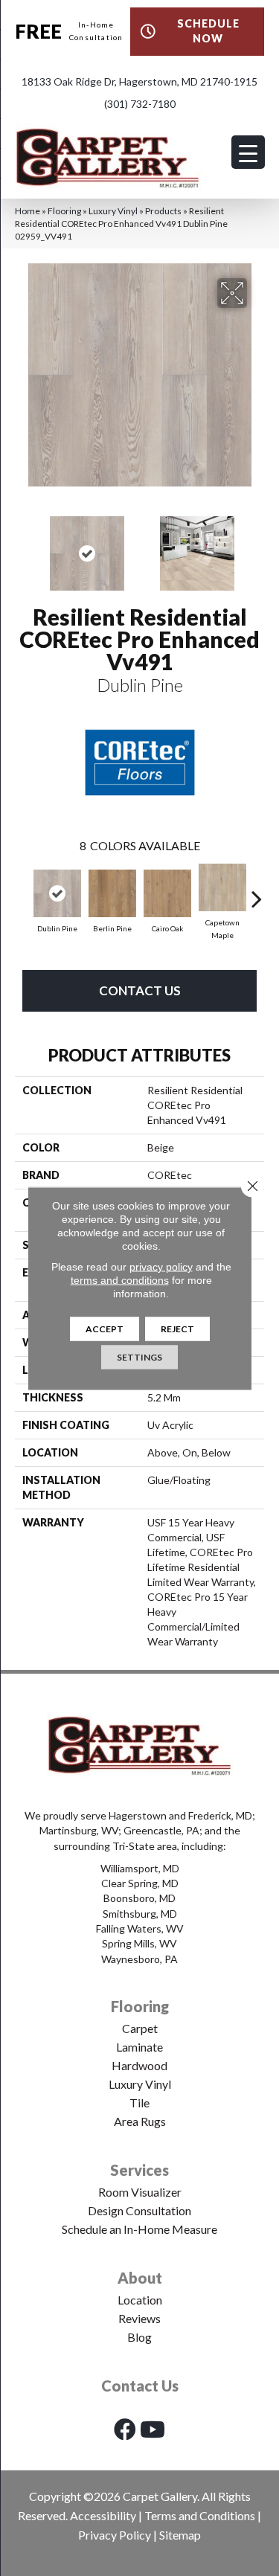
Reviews (139, 2318)
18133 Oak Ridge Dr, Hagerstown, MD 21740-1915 (139, 81)
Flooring (64, 211)
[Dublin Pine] (57, 893)
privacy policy (161, 1266)
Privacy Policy (115, 2535)
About (140, 2278)
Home (28, 211)
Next (257, 546)
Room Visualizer (140, 2192)
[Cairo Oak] (167, 893)
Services (139, 2170)
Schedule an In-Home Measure (139, 2229)
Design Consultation (139, 2210)
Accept (105, 1328)
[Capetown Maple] (222, 887)
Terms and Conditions (200, 2515)
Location (140, 2300)
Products (163, 211)
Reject (177, 1328)
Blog (139, 2337)
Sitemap (180, 2535)
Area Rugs (140, 2121)
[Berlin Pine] (112, 893)
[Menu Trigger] (248, 152)
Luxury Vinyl (113, 211)
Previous (22, 546)
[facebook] (125, 2429)
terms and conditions (120, 1279)
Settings (139, 1356)
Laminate (139, 2047)
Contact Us (140, 990)
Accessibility (103, 2515)
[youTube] (153, 2429)
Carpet (140, 2028)
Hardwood (139, 2065)
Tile (139, 2103)
